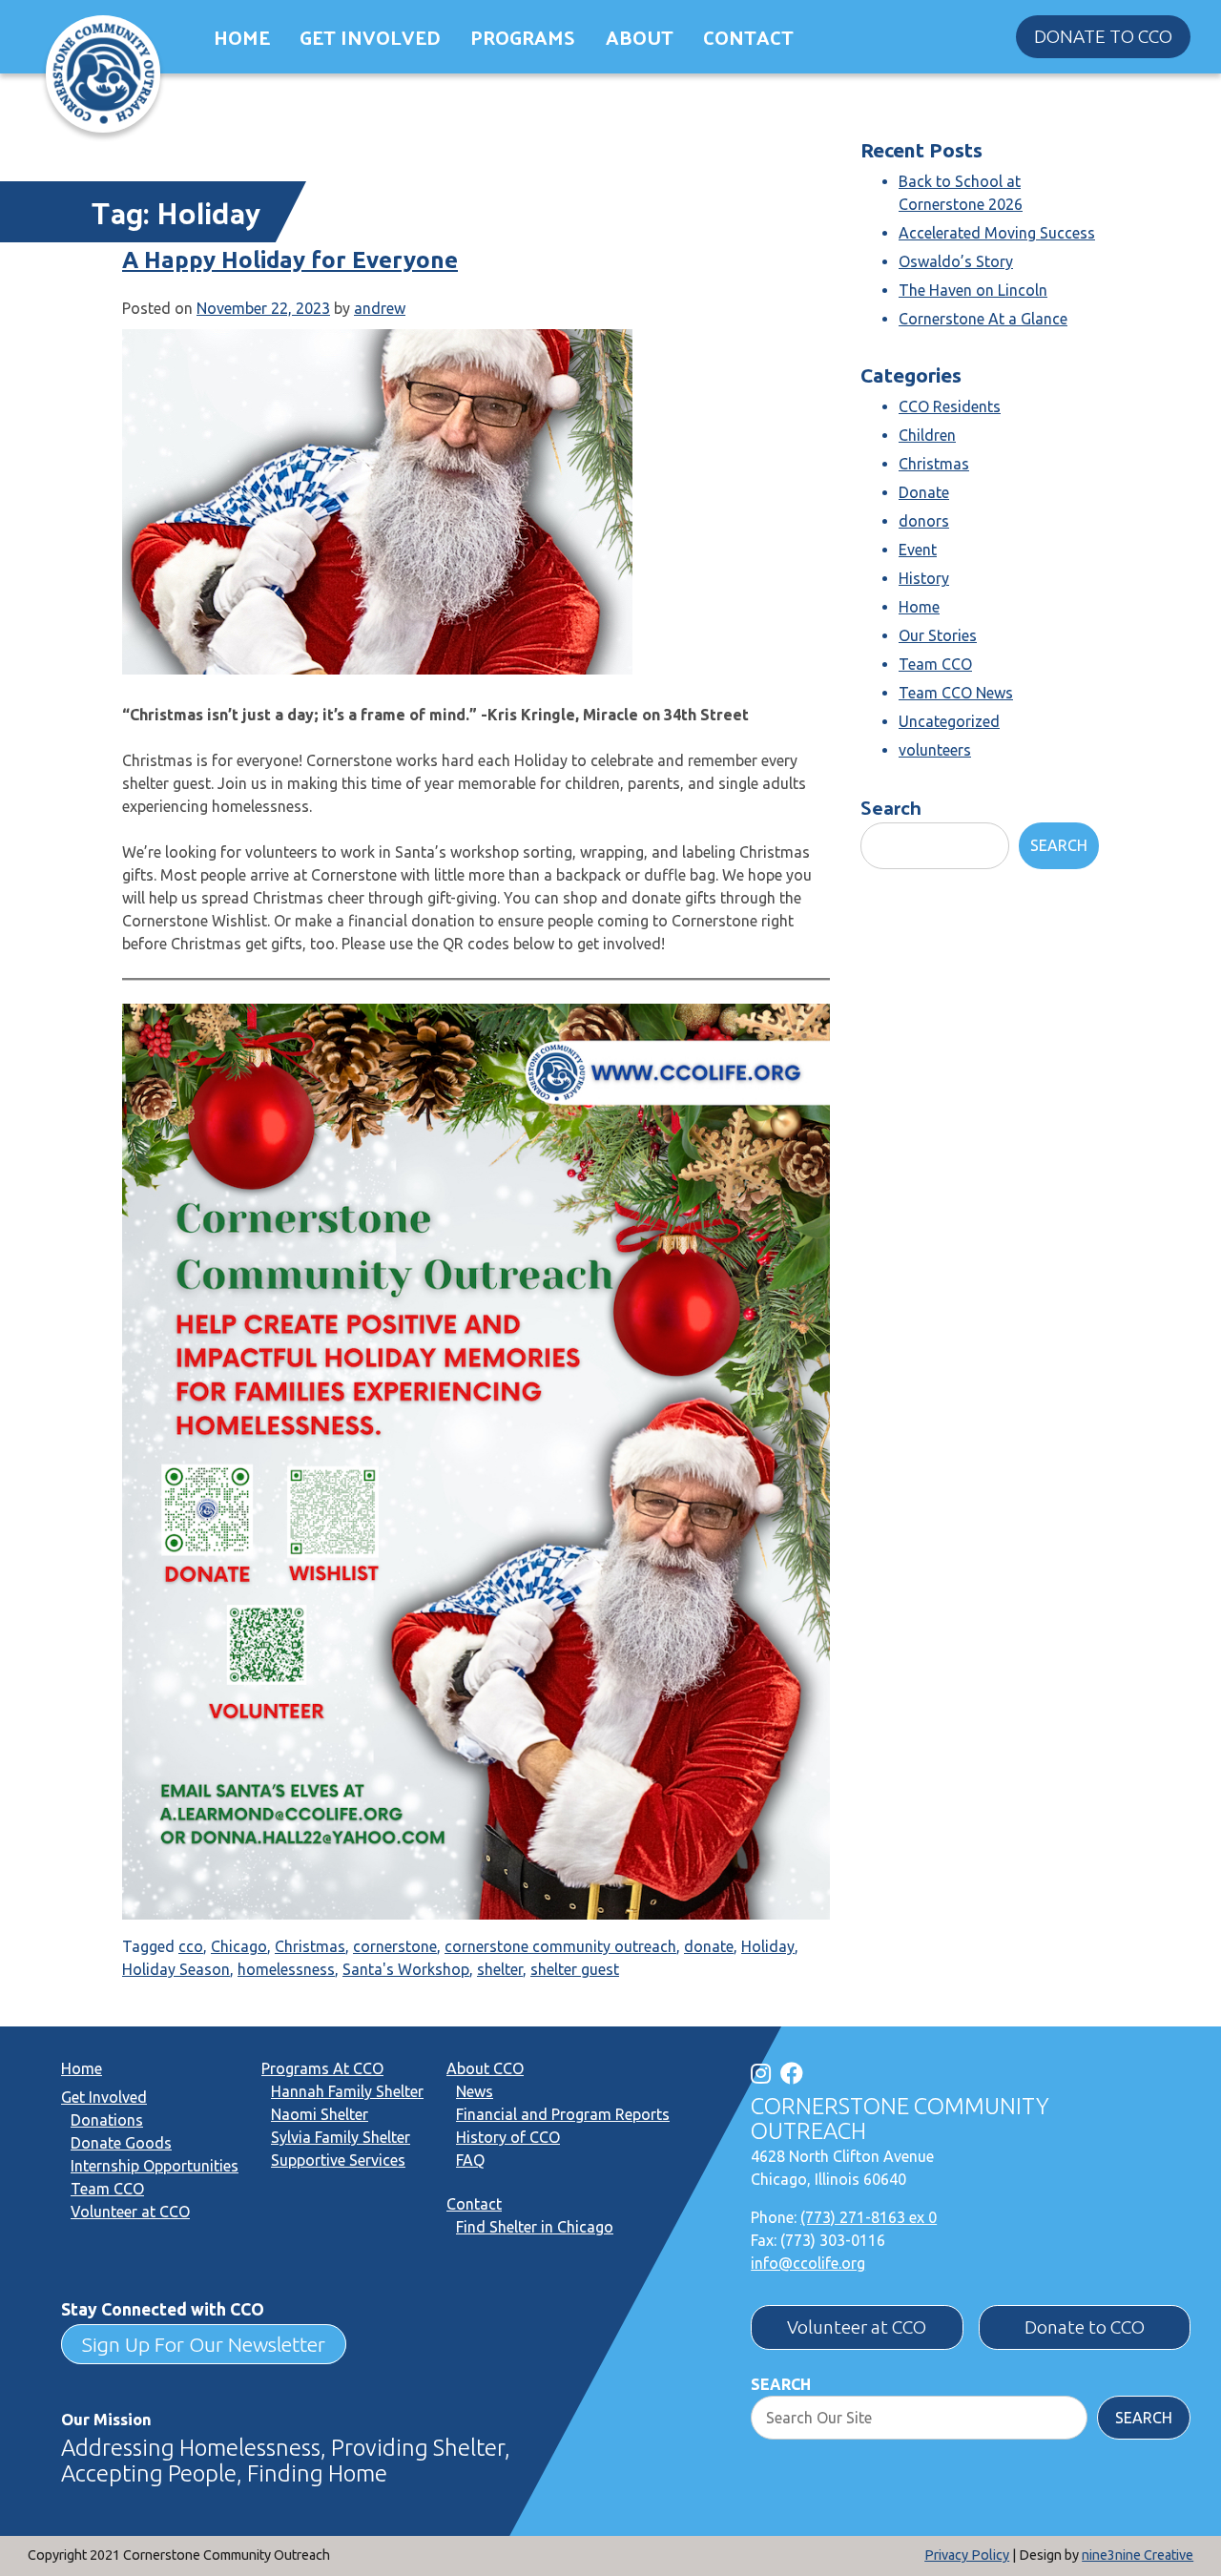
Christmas (310, 1946)
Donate (924, 492)
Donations (107, 2120)
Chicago (239, 1946)
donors (924, 521)
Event (918, 550)
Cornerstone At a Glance (983, 319)
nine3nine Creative (1138, 2555)
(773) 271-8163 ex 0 (869, 2217)
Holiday (768, 1946)
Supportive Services (338, 2160)
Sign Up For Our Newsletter (204, 2344)
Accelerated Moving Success (997, 233)
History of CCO (508, 2137)
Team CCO (935, 664)
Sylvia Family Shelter (341, 2137)
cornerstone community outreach (560, 1946)
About (640, 37)
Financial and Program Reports (563, 2114)
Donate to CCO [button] (1103, 36)
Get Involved (370, 37)
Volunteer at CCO (130, 2212)
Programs (523, 37)
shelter (500, 1969)
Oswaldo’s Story (956, 261)
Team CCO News (956, 693)
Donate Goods (121, 2143)
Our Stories (938, 635)
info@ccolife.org (808, 2263)
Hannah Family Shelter (347, 2091)
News (475, 2091)
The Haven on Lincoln (973, 290)
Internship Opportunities (155, 2166)
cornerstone (395, 1946)
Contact (748, 37)
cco (191, 1946)
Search (891, 807)
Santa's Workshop (406, 1969)
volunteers (935, 750)
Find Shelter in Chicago (535, 2227)
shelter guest (575, 1969)
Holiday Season (176, 1969)
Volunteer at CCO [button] (857, 2327)
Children (927, 435)
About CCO (485, 2068)
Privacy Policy (967, 2555)
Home (242, 37)
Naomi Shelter (320, 2114)
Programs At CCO (322, 2068)
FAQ (470, 2160)
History (924, 578)
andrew (380, 308)
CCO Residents (950, 406)
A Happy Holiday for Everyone (290, 260)
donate (709, 1946)
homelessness (286, 1969)
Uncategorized (949, 721)
